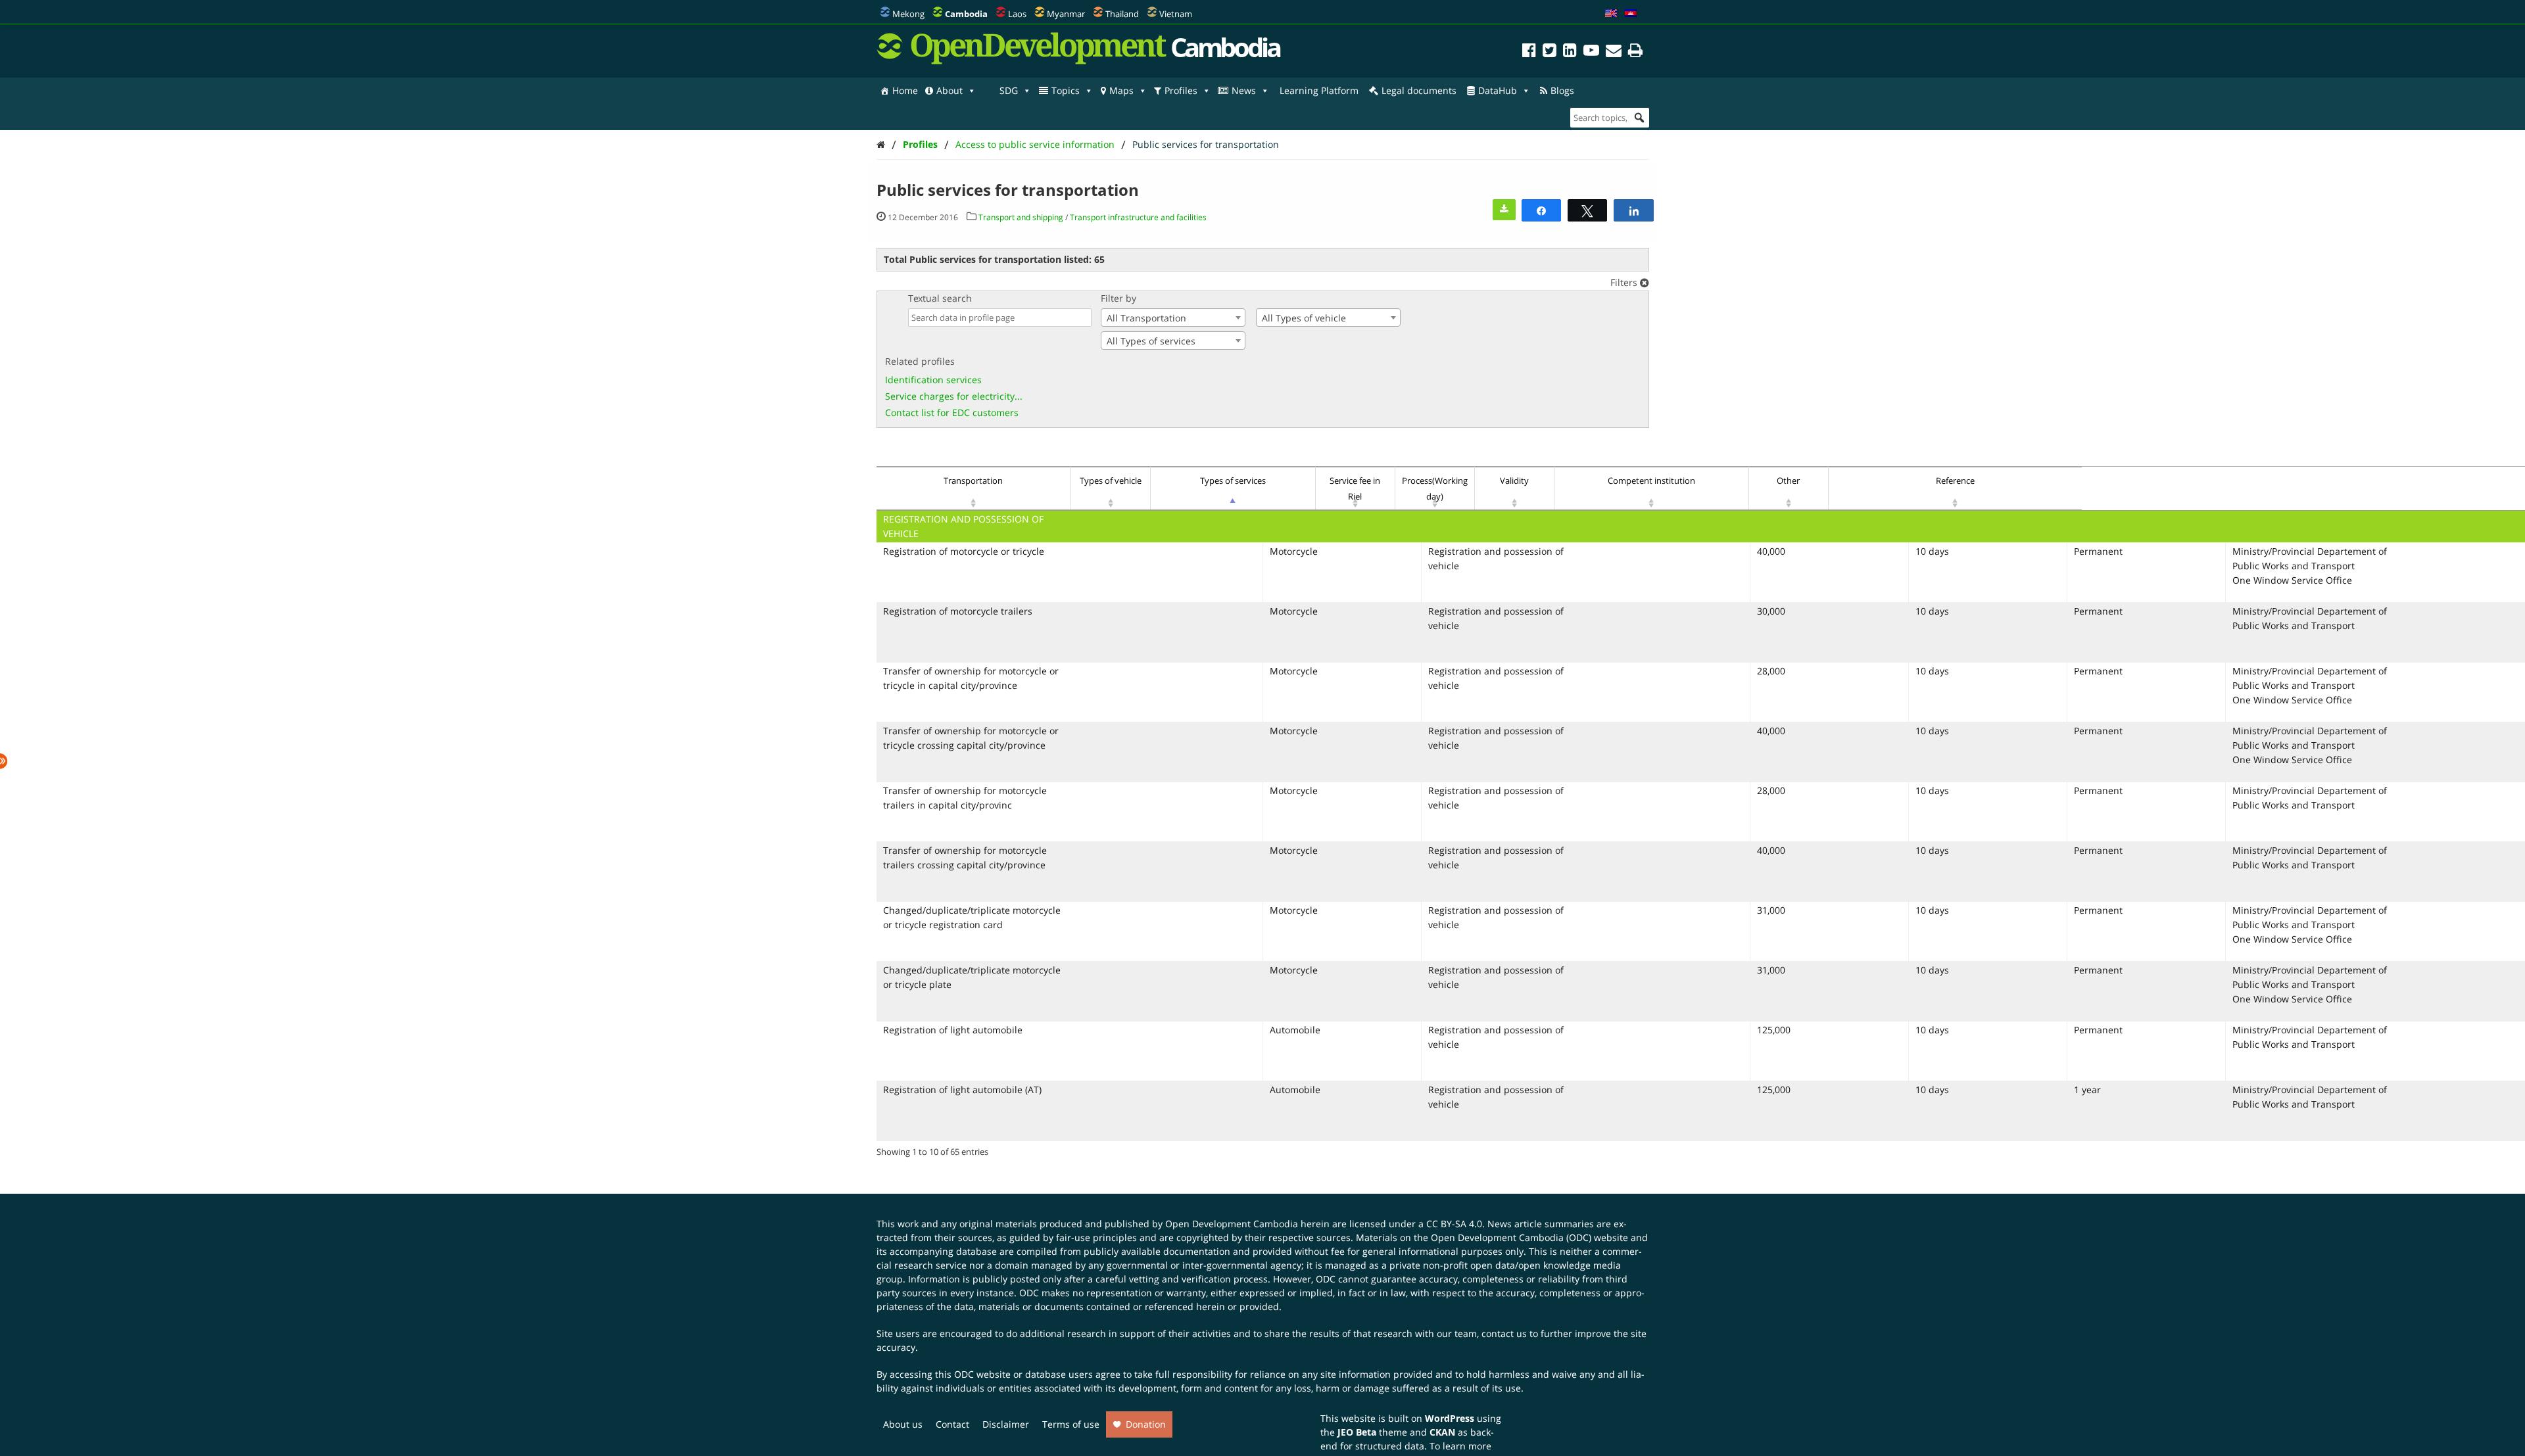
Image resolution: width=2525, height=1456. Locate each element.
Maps (1121, 90)
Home (905, 90)
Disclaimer (1006, 1424)
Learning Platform (1319, 90)
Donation (1146, 1424)
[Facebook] (1529, 52)
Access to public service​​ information (1035, 144)
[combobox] (1173, 317)
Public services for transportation (1206, 144)
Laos (1017, 14)
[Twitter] (1550, 52)
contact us (1504, 1333)
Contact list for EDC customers (952, 412)
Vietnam (1176, 14)
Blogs (1562, 90)
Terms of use (1071, 1424)
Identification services (933, 380)
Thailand (1122, 14)
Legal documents (1419, 90)
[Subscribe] (1614, 52)
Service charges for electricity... (954, 396)
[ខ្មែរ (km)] (1631, 14)
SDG (1009, 90)
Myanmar (1066, 14)
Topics (1066, 90)
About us (903, 1424)
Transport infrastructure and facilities (1138, 217)
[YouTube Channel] (1591, 52)
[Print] (1635, 52)
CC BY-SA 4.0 (1454, 1224)
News (1244, 90)
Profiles (1181, 90)
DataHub (1498, 90)
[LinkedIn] (1570, 52)
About (950, 90)
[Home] (881, 144)
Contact (952, 1424)
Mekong (908, 14)
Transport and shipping (1021, 217)
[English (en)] (1611, 14)
